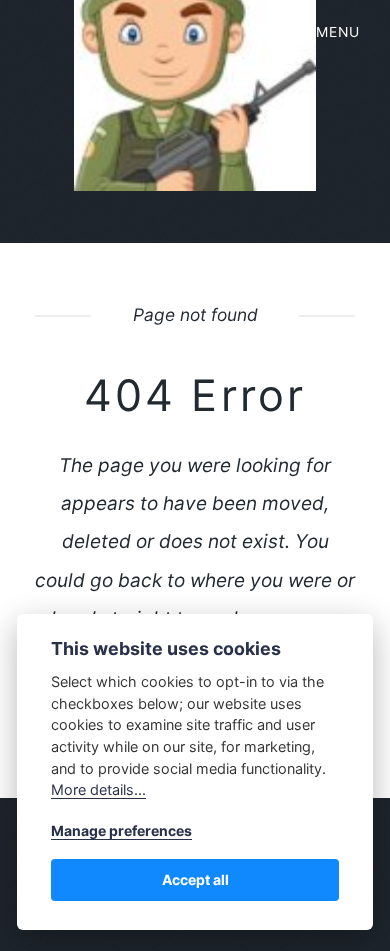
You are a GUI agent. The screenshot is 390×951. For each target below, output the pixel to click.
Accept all (195, 879)
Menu (338, 32)
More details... (98, 789)
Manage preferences (121, 830)
